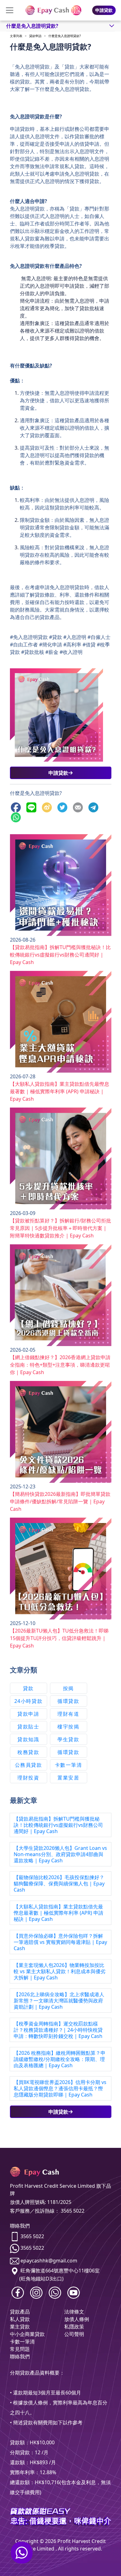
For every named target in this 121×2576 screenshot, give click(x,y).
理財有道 (68, 1714)
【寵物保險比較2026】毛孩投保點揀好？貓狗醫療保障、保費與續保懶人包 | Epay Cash (59, 1884)
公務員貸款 (29, 1765)
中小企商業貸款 (27, 2334)
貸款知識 (28, 1739)
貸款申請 (35, 36)
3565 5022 (32, 2236)
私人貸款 (20, 2319)
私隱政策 (74, 2327)
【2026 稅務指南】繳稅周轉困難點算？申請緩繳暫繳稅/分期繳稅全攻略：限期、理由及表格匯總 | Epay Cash (60, 2059)
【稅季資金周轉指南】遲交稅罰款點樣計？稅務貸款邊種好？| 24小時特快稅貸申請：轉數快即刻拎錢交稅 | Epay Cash (58, 2030)
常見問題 (20, 2349)
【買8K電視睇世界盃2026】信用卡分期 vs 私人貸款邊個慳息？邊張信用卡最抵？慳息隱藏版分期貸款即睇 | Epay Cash (60, 2088)
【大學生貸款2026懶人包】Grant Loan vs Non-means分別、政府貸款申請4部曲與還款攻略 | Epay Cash (60, 1854)
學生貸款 (68, 1739)
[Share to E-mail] (79, 807)
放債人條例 (77, 2319)
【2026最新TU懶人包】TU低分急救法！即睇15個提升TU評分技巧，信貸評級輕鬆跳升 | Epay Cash (59, 1638)
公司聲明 (74, 2334)
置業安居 (68, 1778)
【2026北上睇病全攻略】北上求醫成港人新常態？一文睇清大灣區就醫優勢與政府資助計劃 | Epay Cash (59, 2001)
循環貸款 (68, 1701)
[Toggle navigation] (10, 10)
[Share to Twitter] (64, 807)
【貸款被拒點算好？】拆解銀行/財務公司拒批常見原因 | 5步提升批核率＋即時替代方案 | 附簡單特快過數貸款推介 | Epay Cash (60, 1228)
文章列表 (16, 36)
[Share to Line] (33, 807)
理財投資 (28, 1778)
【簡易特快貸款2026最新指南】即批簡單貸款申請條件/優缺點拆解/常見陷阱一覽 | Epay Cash (60, 1501)
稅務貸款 (28, 1752)
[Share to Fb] (17, 807)
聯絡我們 (20, 2356)
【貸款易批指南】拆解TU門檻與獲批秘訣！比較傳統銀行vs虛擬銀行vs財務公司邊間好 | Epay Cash (60, 955)
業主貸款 (20, 2327)
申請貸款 (104, 10)
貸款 (28, 1688)
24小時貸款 (29, 1701)
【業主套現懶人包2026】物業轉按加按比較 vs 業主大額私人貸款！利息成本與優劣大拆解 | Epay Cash (60, 1971)
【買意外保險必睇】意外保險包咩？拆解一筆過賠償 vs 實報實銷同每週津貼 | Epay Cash (60, 1942)
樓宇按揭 (68, 1727)
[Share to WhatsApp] (17, 817)
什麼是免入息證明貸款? (65, 36)
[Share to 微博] (48, 807)
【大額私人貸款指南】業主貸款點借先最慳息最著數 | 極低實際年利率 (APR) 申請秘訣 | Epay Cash (60, 1091)
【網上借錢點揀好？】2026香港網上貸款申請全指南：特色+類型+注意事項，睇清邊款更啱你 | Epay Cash (60, 1365)
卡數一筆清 (69, 1765)
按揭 (68, 1688)
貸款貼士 (28, 1727)
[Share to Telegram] (95, 807)
